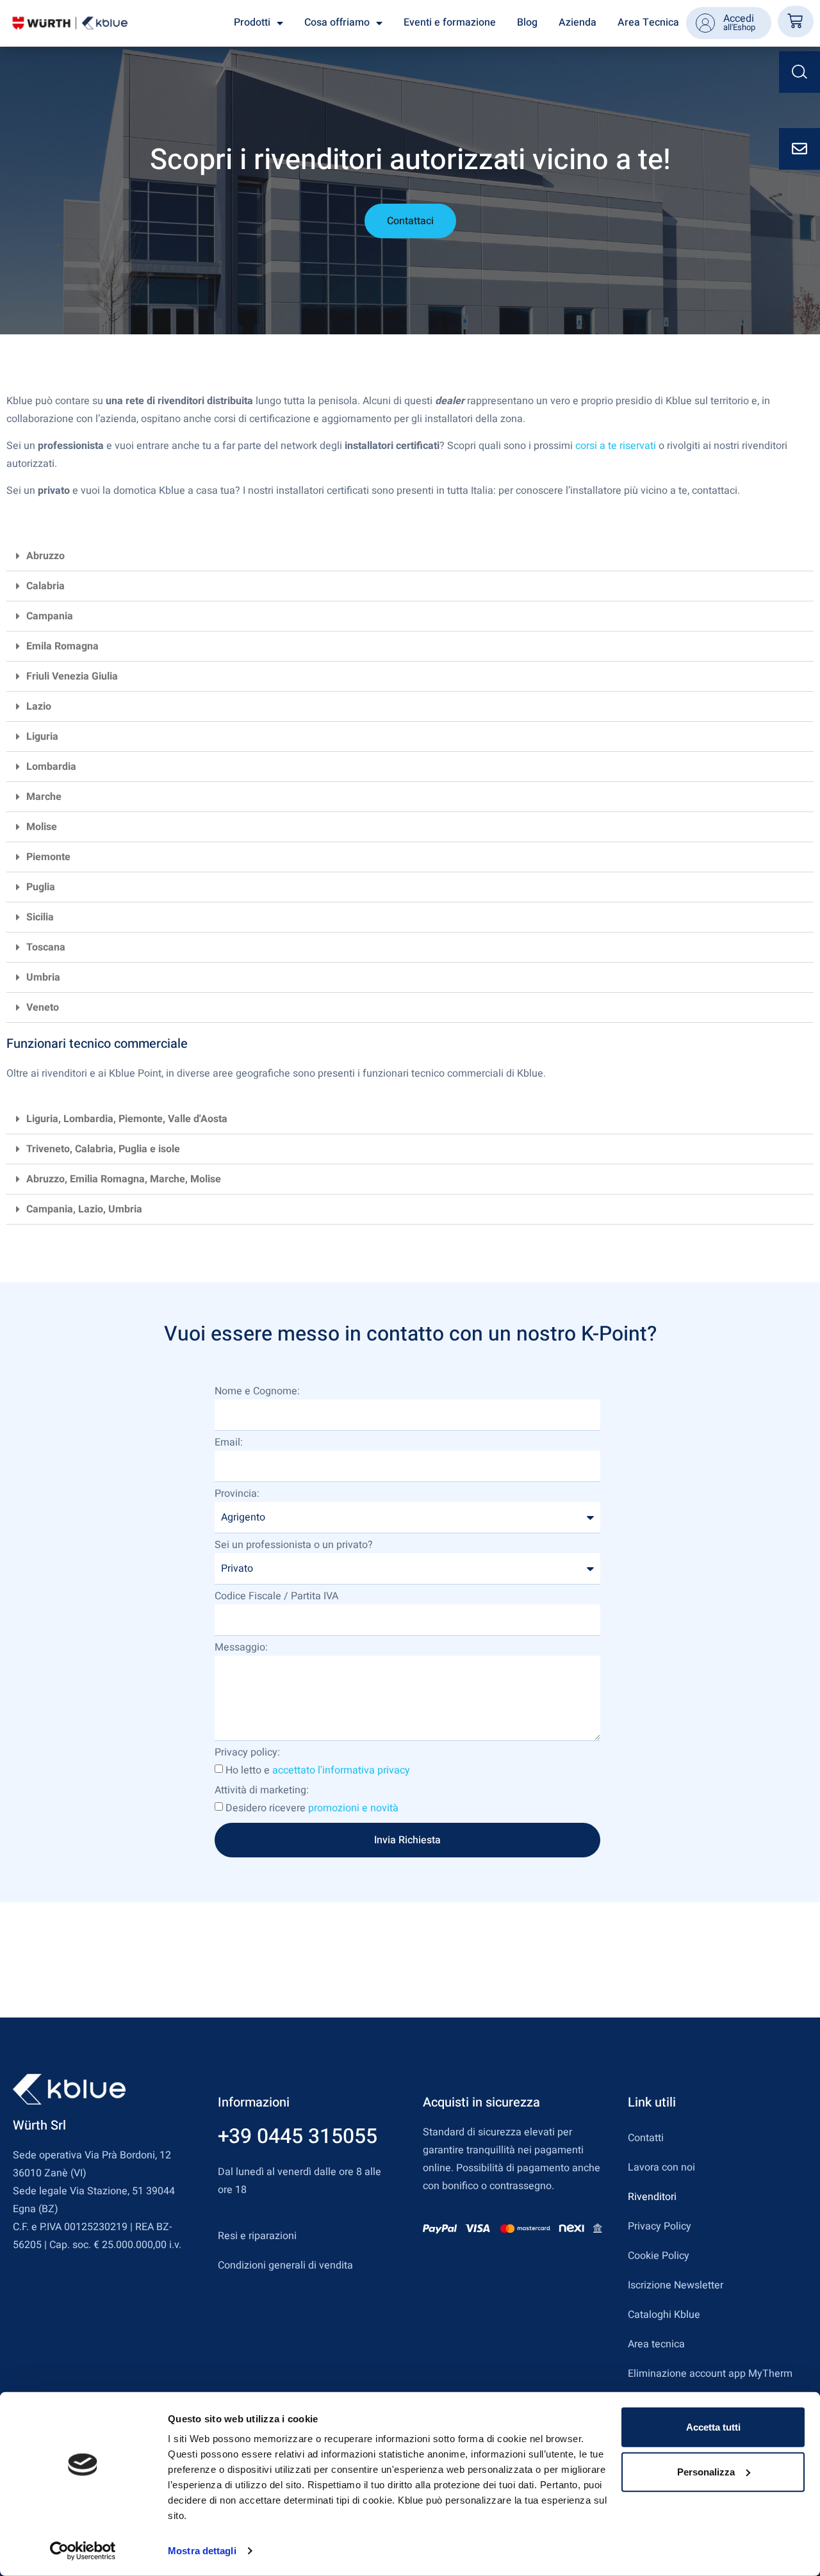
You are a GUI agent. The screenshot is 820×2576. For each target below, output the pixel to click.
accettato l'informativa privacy (341, 1770)
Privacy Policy (660, 2226)
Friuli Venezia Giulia (72, 676)
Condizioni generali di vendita (285, 2265)
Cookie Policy (659, 2256)
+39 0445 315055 (298, 2136)
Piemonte (48, 857)
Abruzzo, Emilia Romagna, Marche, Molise (124, 1179)
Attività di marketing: (262, 1791)
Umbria (43, 977)
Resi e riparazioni (257, 2236)
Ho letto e (318, 1770)
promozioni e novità (353, 1808)
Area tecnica (656, 2344)
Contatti (646, 2138)
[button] (410, 556)
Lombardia (51, 767)
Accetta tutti (713, 2427)
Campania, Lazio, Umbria (84, 1209)
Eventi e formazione (450, 22)
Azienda (578, 22)
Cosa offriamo (337, 22)
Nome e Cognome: (257, 1392)
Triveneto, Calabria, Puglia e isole (103, 1149)
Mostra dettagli (202, 2551)
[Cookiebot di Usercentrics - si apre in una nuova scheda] (83, 2551)
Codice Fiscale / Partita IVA (276, 1597)
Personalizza (706, 2471)
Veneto (43, 1007)
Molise (42, 827)
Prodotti (252, 22)
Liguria (42, 737)
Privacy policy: (247, 1754)
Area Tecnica (648, 22)
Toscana (46, 947)
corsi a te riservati (616, 446)
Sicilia (40, 917)
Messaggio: (241, 1649)
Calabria (45, 586)
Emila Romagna (62, 646)
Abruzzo (45, 556)
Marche (44, 797)
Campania (50, 616)
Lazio (39, 706)
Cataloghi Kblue (664, 2315)
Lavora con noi (661, 2167)
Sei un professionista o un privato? (294, 1546)
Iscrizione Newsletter (676, 2285)
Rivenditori (652, 2197)
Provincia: (237, 1495)
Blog (527, 22)
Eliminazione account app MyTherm (710, 2374)
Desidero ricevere (312, 1808)
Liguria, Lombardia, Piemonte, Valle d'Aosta (127, 1119)
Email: (229, 1444)
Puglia (41, 887)
